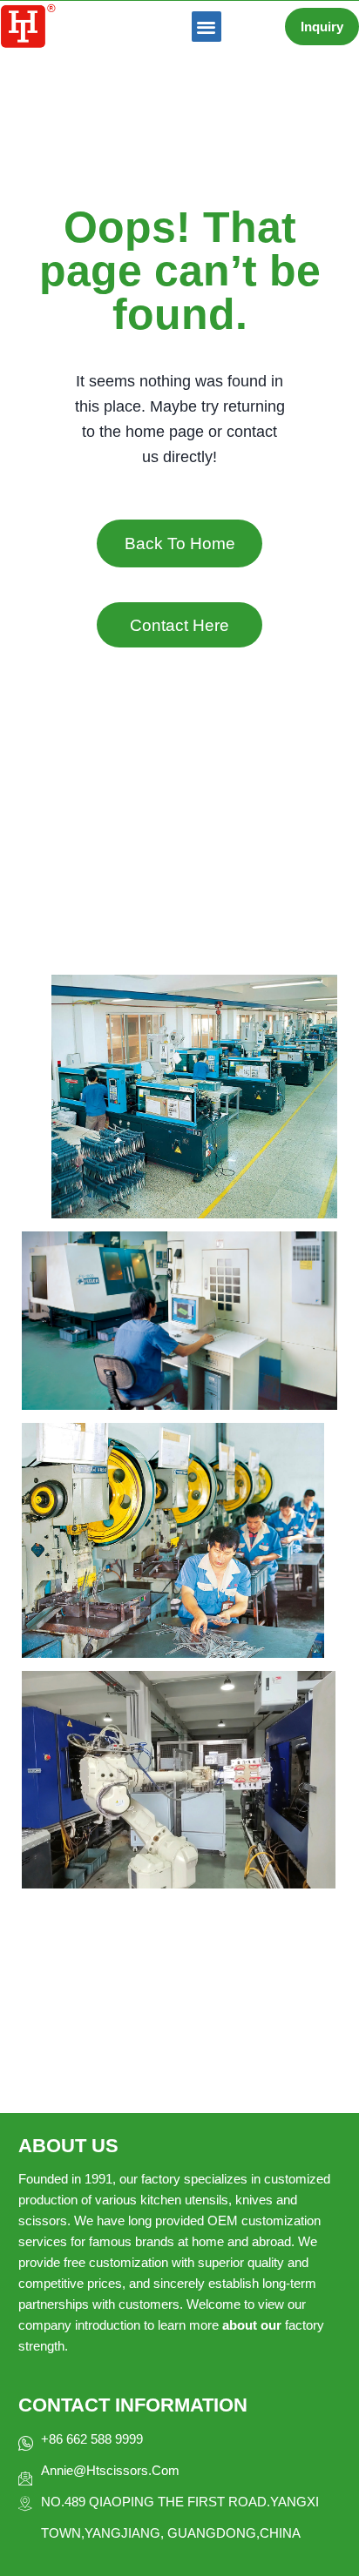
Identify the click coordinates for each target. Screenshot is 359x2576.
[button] (207, 27)
